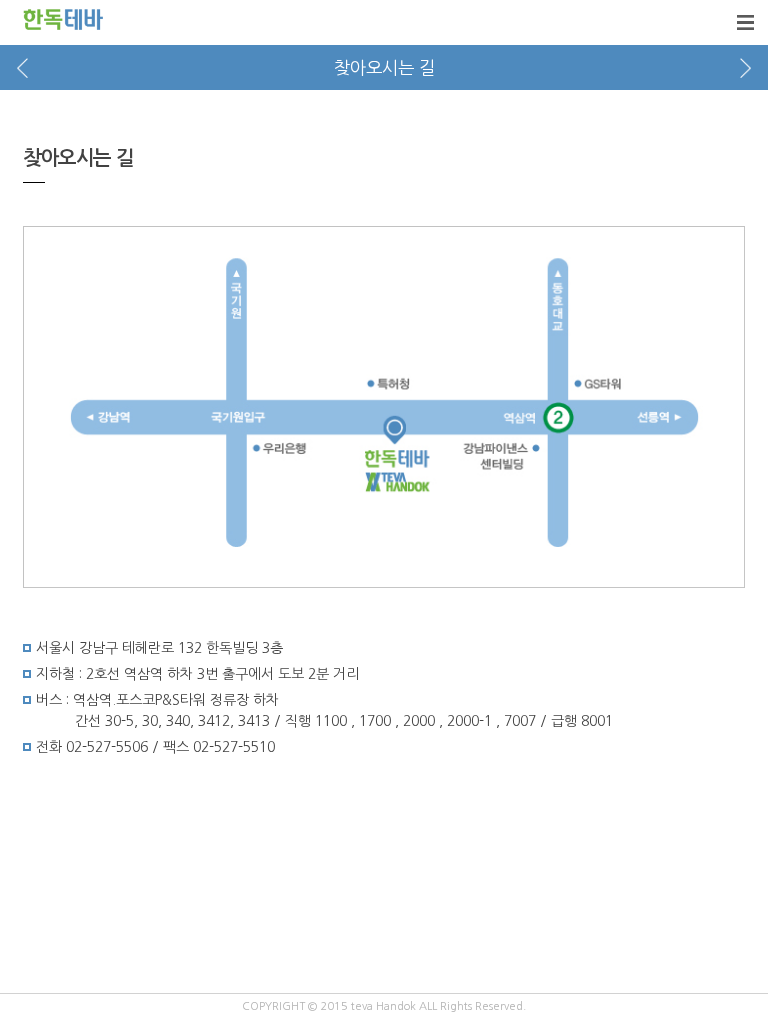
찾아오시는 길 (384, 68)
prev (22, 67)
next (745, 67)
